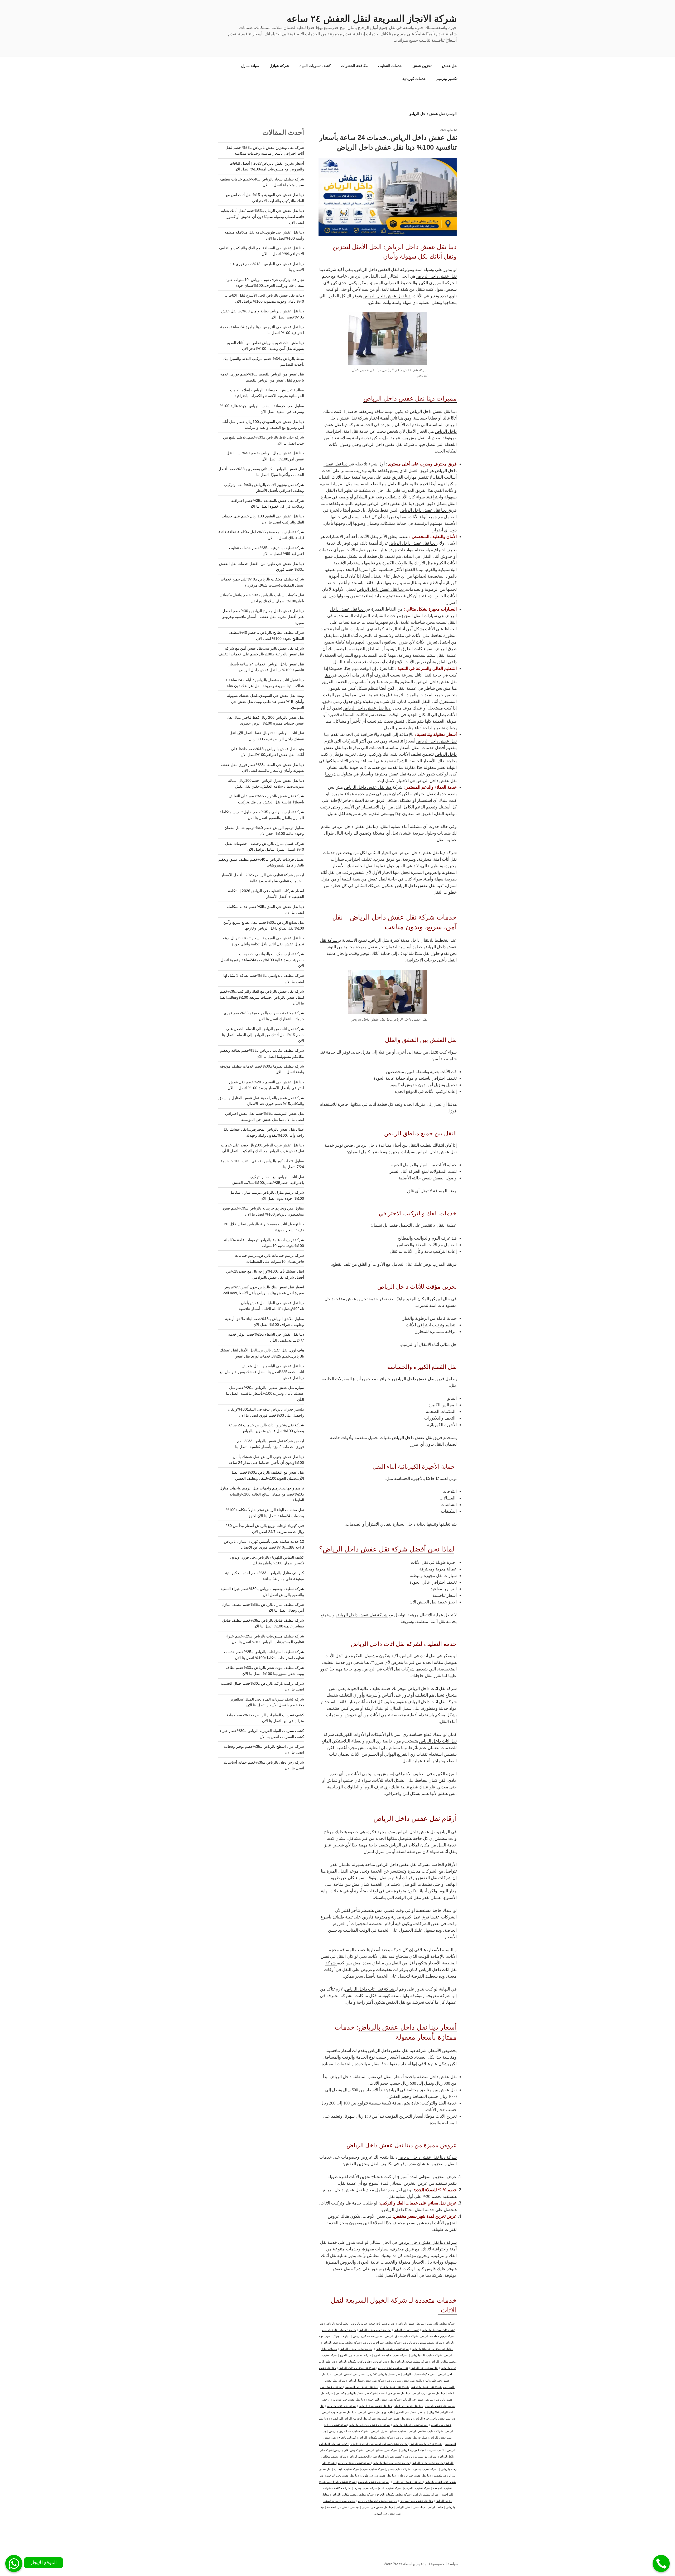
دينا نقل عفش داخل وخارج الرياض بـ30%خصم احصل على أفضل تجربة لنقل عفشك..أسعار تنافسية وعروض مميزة (263, 617)
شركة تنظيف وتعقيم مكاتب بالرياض (354, 2494)
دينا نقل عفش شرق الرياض (375, 2406)
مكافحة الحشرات (354, 66)
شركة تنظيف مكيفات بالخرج (391, 2355)
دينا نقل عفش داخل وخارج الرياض (435, 2418)
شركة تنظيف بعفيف (373, 2469)
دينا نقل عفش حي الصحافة (343, 2507)
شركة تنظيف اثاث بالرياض (426, 2355)
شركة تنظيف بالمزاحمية (342, 2482)
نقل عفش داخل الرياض (414, 1379)
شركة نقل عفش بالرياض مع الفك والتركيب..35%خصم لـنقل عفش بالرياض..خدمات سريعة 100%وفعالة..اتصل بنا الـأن (261, 997)
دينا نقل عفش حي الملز (408, 2482)
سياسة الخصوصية (445, 2564)
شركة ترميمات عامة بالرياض (339, 2330)
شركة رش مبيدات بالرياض (421, 2456)
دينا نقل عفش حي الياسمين (361, 2387)
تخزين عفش (422, 66)
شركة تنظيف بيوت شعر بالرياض (342, 2342)
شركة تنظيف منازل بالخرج (355, 2355)
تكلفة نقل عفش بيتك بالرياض (405, 2380)
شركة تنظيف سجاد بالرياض (412, 2361)
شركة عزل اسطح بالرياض (383, 2450)
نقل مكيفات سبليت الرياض (419, 2374)
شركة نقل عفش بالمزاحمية (384, 2399)
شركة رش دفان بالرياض (348, 2450)
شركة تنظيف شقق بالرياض (355, 2463)
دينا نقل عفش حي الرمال (418, 2399)
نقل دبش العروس (384, 2361)
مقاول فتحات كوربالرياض (368, 2336)
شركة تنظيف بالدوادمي (441, 2323)
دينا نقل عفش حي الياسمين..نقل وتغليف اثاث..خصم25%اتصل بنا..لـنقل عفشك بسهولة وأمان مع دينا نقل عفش (262, 1372)
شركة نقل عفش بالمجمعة (374, 2482)
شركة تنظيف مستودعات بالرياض (423, 2342)
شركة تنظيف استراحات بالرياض (382, 2342)
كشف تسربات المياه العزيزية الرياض (423, 2450)
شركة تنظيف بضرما (366, 2488)
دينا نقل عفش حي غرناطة (416, 2475)
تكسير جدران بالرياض (406, 2330)
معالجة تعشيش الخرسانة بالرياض (378, 2501)
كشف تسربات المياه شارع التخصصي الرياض (376, 2456)
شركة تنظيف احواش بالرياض (411, 2425)
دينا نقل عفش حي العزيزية (349, 2399)
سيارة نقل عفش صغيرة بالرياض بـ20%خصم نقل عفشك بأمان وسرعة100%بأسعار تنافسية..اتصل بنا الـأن (265, 1394)
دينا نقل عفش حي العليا (409, 2406)
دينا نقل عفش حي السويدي (416, 2501)
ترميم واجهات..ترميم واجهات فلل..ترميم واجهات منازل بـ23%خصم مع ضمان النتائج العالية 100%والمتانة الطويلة (262, 1494)
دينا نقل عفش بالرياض (411, 2323)
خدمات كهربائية (414, 79)
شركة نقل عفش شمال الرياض (366, 2380)
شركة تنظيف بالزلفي (426, 2494)
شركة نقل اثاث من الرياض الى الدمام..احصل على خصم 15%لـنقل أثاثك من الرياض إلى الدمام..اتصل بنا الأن (263, 1035)
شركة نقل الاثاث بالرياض (342, 2406)
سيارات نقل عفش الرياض (411, 2437)
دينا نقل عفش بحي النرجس (343, 2475)
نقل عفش (450, 66)
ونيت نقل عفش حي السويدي (394, 2418)
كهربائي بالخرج (347, 2437)
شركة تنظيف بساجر (398, 2469)
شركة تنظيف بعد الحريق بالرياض (348, 2431)
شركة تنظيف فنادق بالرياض (401, 2336)
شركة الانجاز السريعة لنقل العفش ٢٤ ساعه (372, 19)
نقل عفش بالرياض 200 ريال (384, 2374)
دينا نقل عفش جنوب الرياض (339, 2412)
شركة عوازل (279, 66)
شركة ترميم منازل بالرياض (375, 2330)
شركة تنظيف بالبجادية (347, 2469)
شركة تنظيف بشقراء (425, 2469)
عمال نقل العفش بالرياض (349, 2374)
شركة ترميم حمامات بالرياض (437, 2336)
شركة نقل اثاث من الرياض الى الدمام (353, 2418)
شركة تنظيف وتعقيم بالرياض (392, 2349)
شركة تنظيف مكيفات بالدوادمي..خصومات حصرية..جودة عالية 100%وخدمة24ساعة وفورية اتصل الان (262, 960)
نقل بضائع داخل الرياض (424, 2368)
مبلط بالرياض (435, 2507)
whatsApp (14, 2563)
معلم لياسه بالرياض (337, 2323)
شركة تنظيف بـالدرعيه (418, 2488)
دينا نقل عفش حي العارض (377, 2507)
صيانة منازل (250, 66)
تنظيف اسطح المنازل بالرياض (389, 2431)
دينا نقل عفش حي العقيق (411, 2412)
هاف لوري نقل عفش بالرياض (376, 2412)
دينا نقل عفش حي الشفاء (394, 2393)
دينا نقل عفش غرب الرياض (429, 2393)
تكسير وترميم (447, 79)
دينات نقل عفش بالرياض (411, 2507)
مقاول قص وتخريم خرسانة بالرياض (433, 2349)
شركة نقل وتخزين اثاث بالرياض (357, 2368)
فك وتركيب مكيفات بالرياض (354, 2361)
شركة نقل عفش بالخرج (394, 2387)
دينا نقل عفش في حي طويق (379, 2475)
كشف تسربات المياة (315, 66)
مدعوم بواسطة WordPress (405, 2564)
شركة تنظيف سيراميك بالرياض (391, 2463)
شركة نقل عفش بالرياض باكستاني (356, 2393)
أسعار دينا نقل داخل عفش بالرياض (408, 2027)
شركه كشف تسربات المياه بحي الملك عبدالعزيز (379, 2444)
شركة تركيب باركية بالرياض (426, 2444)
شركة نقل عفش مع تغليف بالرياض (370, 2425)
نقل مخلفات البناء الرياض (393, 2368)
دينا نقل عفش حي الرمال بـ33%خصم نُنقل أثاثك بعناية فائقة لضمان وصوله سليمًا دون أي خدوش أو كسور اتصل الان (262, 216)
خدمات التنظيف (390, 66)
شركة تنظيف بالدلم (390, 2488)
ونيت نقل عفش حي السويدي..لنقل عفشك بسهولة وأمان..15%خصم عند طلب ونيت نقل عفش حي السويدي (266, 701)
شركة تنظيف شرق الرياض (428, 2463)
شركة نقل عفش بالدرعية (426, 2387)
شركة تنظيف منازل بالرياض (356, 2349)
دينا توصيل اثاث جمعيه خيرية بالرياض (373, 2323)
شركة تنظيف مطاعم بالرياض (426, 2431)
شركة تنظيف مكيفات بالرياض (376, 2437)
